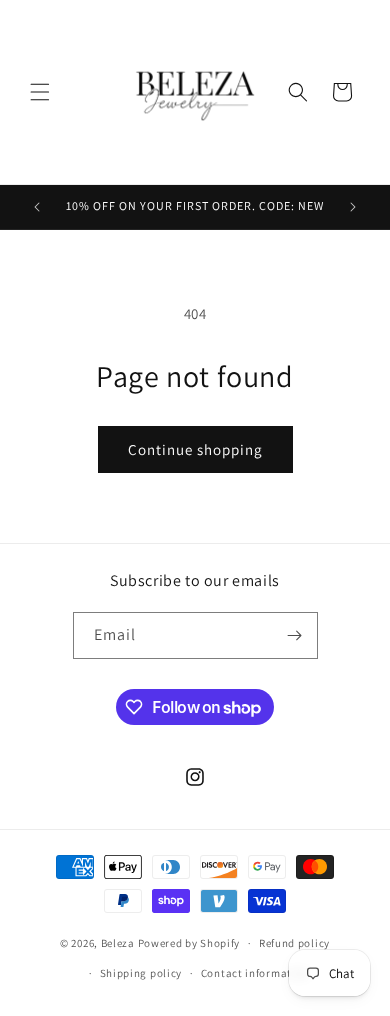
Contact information (255, 973)
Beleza (119, 943)
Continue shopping (195, 449)
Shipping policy (141, 973)
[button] (40, 92)
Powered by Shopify (189, 943)
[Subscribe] (295, 635)
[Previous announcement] (37, 207)
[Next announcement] (353, 207)
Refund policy (294, 943)
